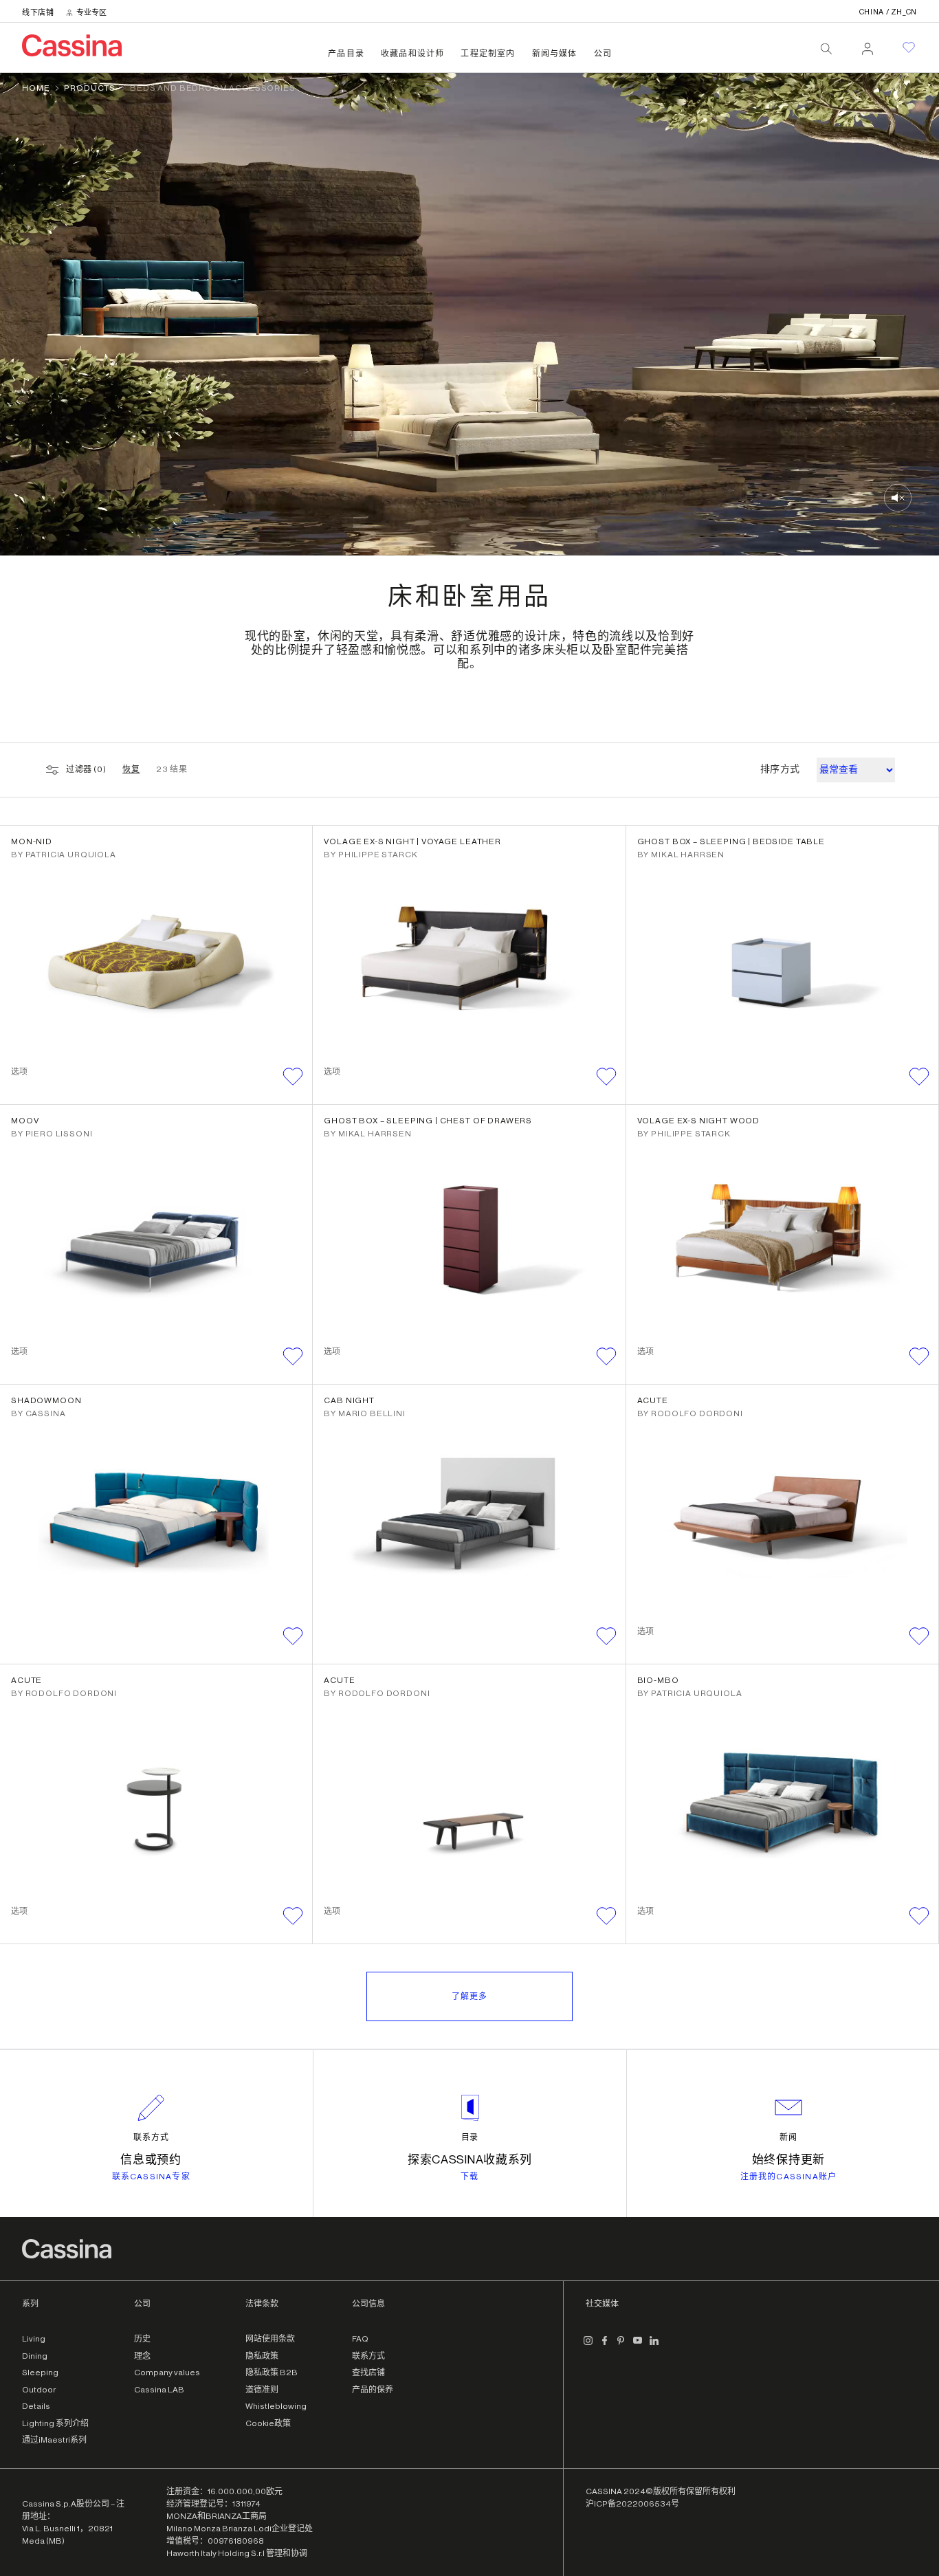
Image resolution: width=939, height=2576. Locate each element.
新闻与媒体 (555, 54)
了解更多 (469, 1996)
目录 (470, 2137)
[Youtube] (638, 2346)
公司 (603, 54)
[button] (293, 1077)
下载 (469, 2177)
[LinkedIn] (654, 2346)
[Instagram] (588, 2346)
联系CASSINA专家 (151, 2177)
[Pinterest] (621, 2346)
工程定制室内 (488, 54)
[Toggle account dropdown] (868, 45)
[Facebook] (605, 2346)
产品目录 (346, 54)
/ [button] (888, 12)
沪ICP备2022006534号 (632, 2504)
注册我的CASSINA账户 (789, 2177)
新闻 (788, 2137)
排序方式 (780, 769)
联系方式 (151, 2137)
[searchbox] (826, 49)
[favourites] (909, 47)
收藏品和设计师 (412, 54)
